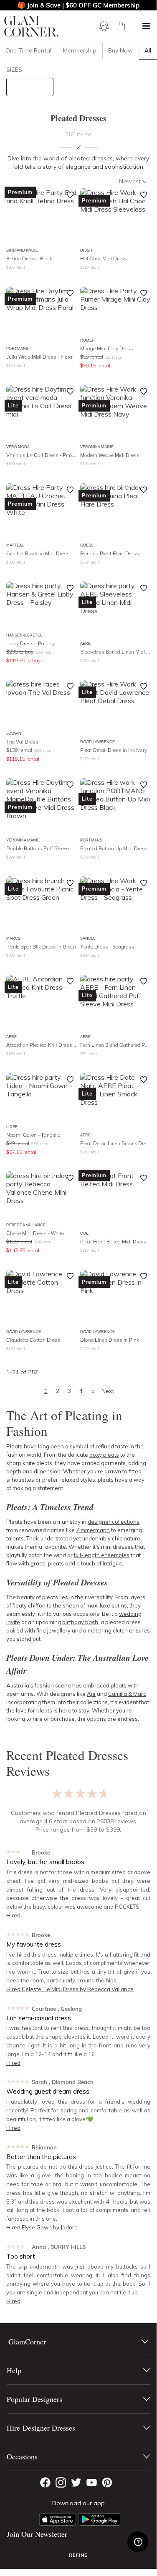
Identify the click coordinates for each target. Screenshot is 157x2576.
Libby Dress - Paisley (30, 643)
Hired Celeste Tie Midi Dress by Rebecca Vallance (70, 1989)
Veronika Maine (97, 447)
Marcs (13, 938)
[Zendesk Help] (138, 2542)
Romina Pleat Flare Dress (110, 553)
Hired (13, 1915)
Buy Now (120, 50)
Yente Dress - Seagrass (107, 947)
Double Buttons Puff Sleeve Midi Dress (42, 848)
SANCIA (87, 938)
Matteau (15, 545)
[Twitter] (76, 2482)
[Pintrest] (107, 2482)
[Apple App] (58, 2519)
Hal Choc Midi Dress (104, 258)
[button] (146, 26)
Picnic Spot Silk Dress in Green (41, 947)
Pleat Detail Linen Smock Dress (115, 1143)
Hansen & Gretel (24, 635)
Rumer (87, 340)
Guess (87, 545)
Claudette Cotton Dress (33, 1340)
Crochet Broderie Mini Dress (38, 553)
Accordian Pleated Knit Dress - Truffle (42, 1045)
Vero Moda (18, 447)
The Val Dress (22, 742)
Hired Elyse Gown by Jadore (42, 2227)
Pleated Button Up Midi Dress (114, 848)
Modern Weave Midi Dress (110, 455)
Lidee (12, 1127)
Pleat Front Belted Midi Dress (113, 1242)
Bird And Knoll (22, 250)
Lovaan (14, 733)
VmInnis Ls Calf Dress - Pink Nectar (42, 455)
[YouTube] (92, 2482)
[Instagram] (61, 2482)
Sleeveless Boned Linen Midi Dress (115, 652)
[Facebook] (45, 2482)
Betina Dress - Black (29, 258)
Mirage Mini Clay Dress (107, 348)
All (148, 50)
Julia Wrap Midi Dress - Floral (40, 357)
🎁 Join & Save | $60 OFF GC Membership (78, 5)
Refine (78, 2555)
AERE (85, 643)
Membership (80, 50)
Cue (84, 1233)
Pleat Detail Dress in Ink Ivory (114, 750)
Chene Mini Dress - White (35, 1233)
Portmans (17, 348)
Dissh (86, 250)
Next (108, 1391)
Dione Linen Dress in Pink (110, 1340)
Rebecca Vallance (26, 1225)
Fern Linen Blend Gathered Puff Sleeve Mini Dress (115, 1045)
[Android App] (99, 2519)
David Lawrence (97, 742)
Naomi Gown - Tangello (33, 1135)
